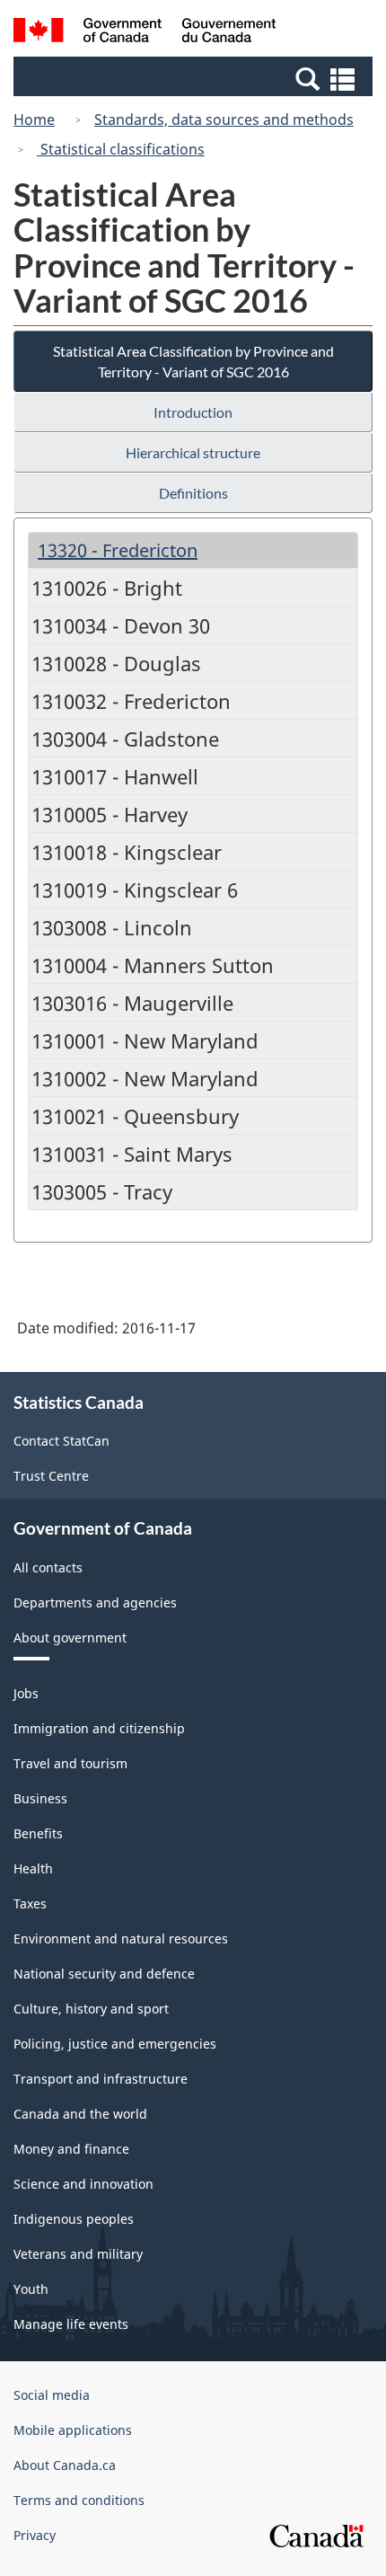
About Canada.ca (65, 2465)
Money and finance (71, 2149)
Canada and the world (80, 2114)
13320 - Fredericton (118, 550)
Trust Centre (51, 1476)
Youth (31, 2289)
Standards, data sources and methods (224, 120)
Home (34, 120)
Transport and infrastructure (101, 2079)
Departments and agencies (95, 1602)
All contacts (48, 1567)
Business (40, 1798)
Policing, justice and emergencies (115, 2044)
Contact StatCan (61, 1441)
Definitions (193, 493)
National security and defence (104, 1974)
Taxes (30, 1903)
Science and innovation (83, 2184)
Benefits (38, 1833)
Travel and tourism (70, 1763)
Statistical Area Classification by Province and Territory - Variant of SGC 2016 (193, 361)
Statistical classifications (121, 149)
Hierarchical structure (193, 452)
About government (70, 1638)
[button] (195, 78)
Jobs (26, 1693)
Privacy (35, 2535)
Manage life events (71, 2324)
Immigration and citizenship (99, 1728)
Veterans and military (78, 2254)
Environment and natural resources (121, 1939)
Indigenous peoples (74, 2219)
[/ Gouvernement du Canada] (145, 33)
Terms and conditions (79, 2500)
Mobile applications (73, 2430)
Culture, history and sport (91, 2009)
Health (33, 1868)
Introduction (193, 412)
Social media (52, 2395)
